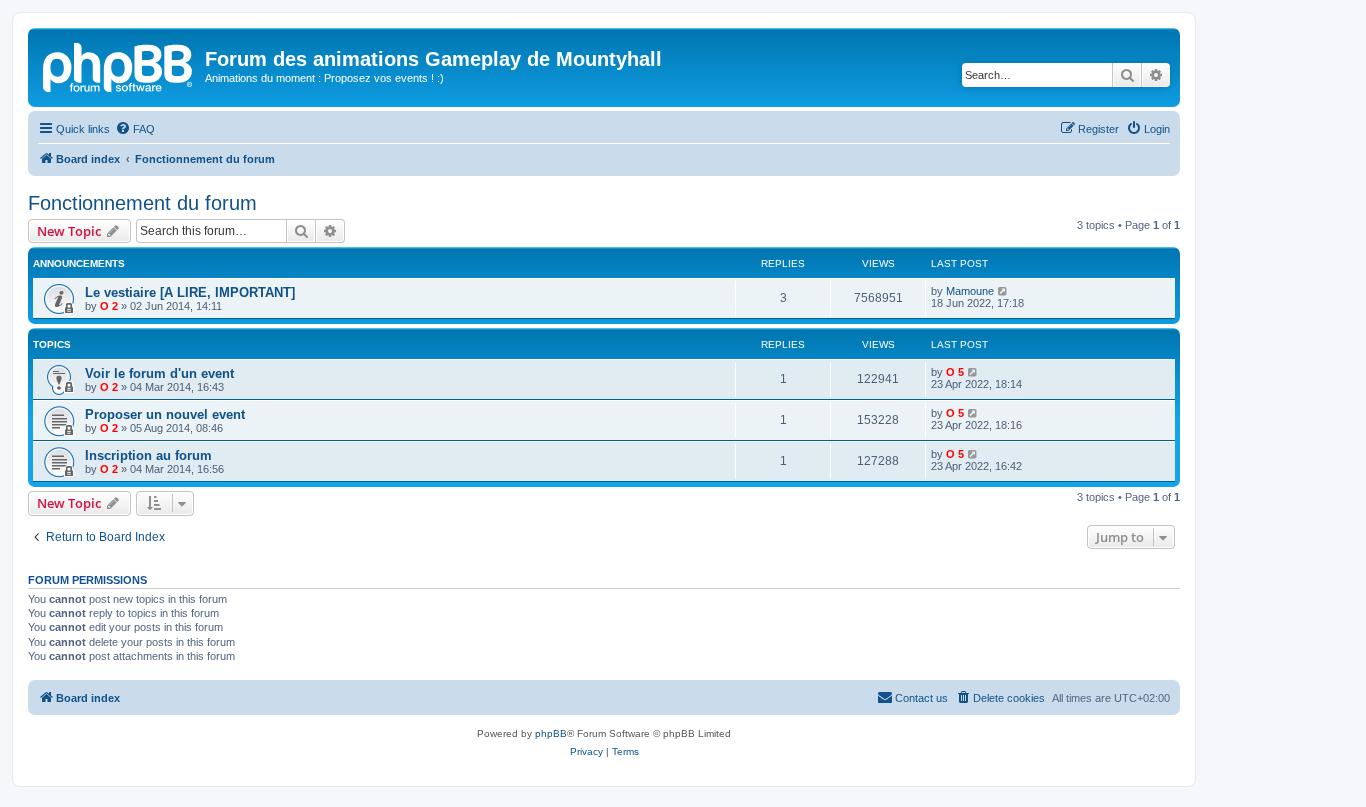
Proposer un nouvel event (165, 414)
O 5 (955, 372)
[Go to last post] (1003, 291)
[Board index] (119, 65)
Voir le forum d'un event (159, 373)
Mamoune (970, 291)
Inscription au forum (148, 455)
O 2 (109, 306)
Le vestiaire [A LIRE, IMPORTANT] (190, 292)
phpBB (551, 733)
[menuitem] (135, 129)
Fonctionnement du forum (142, 203)
